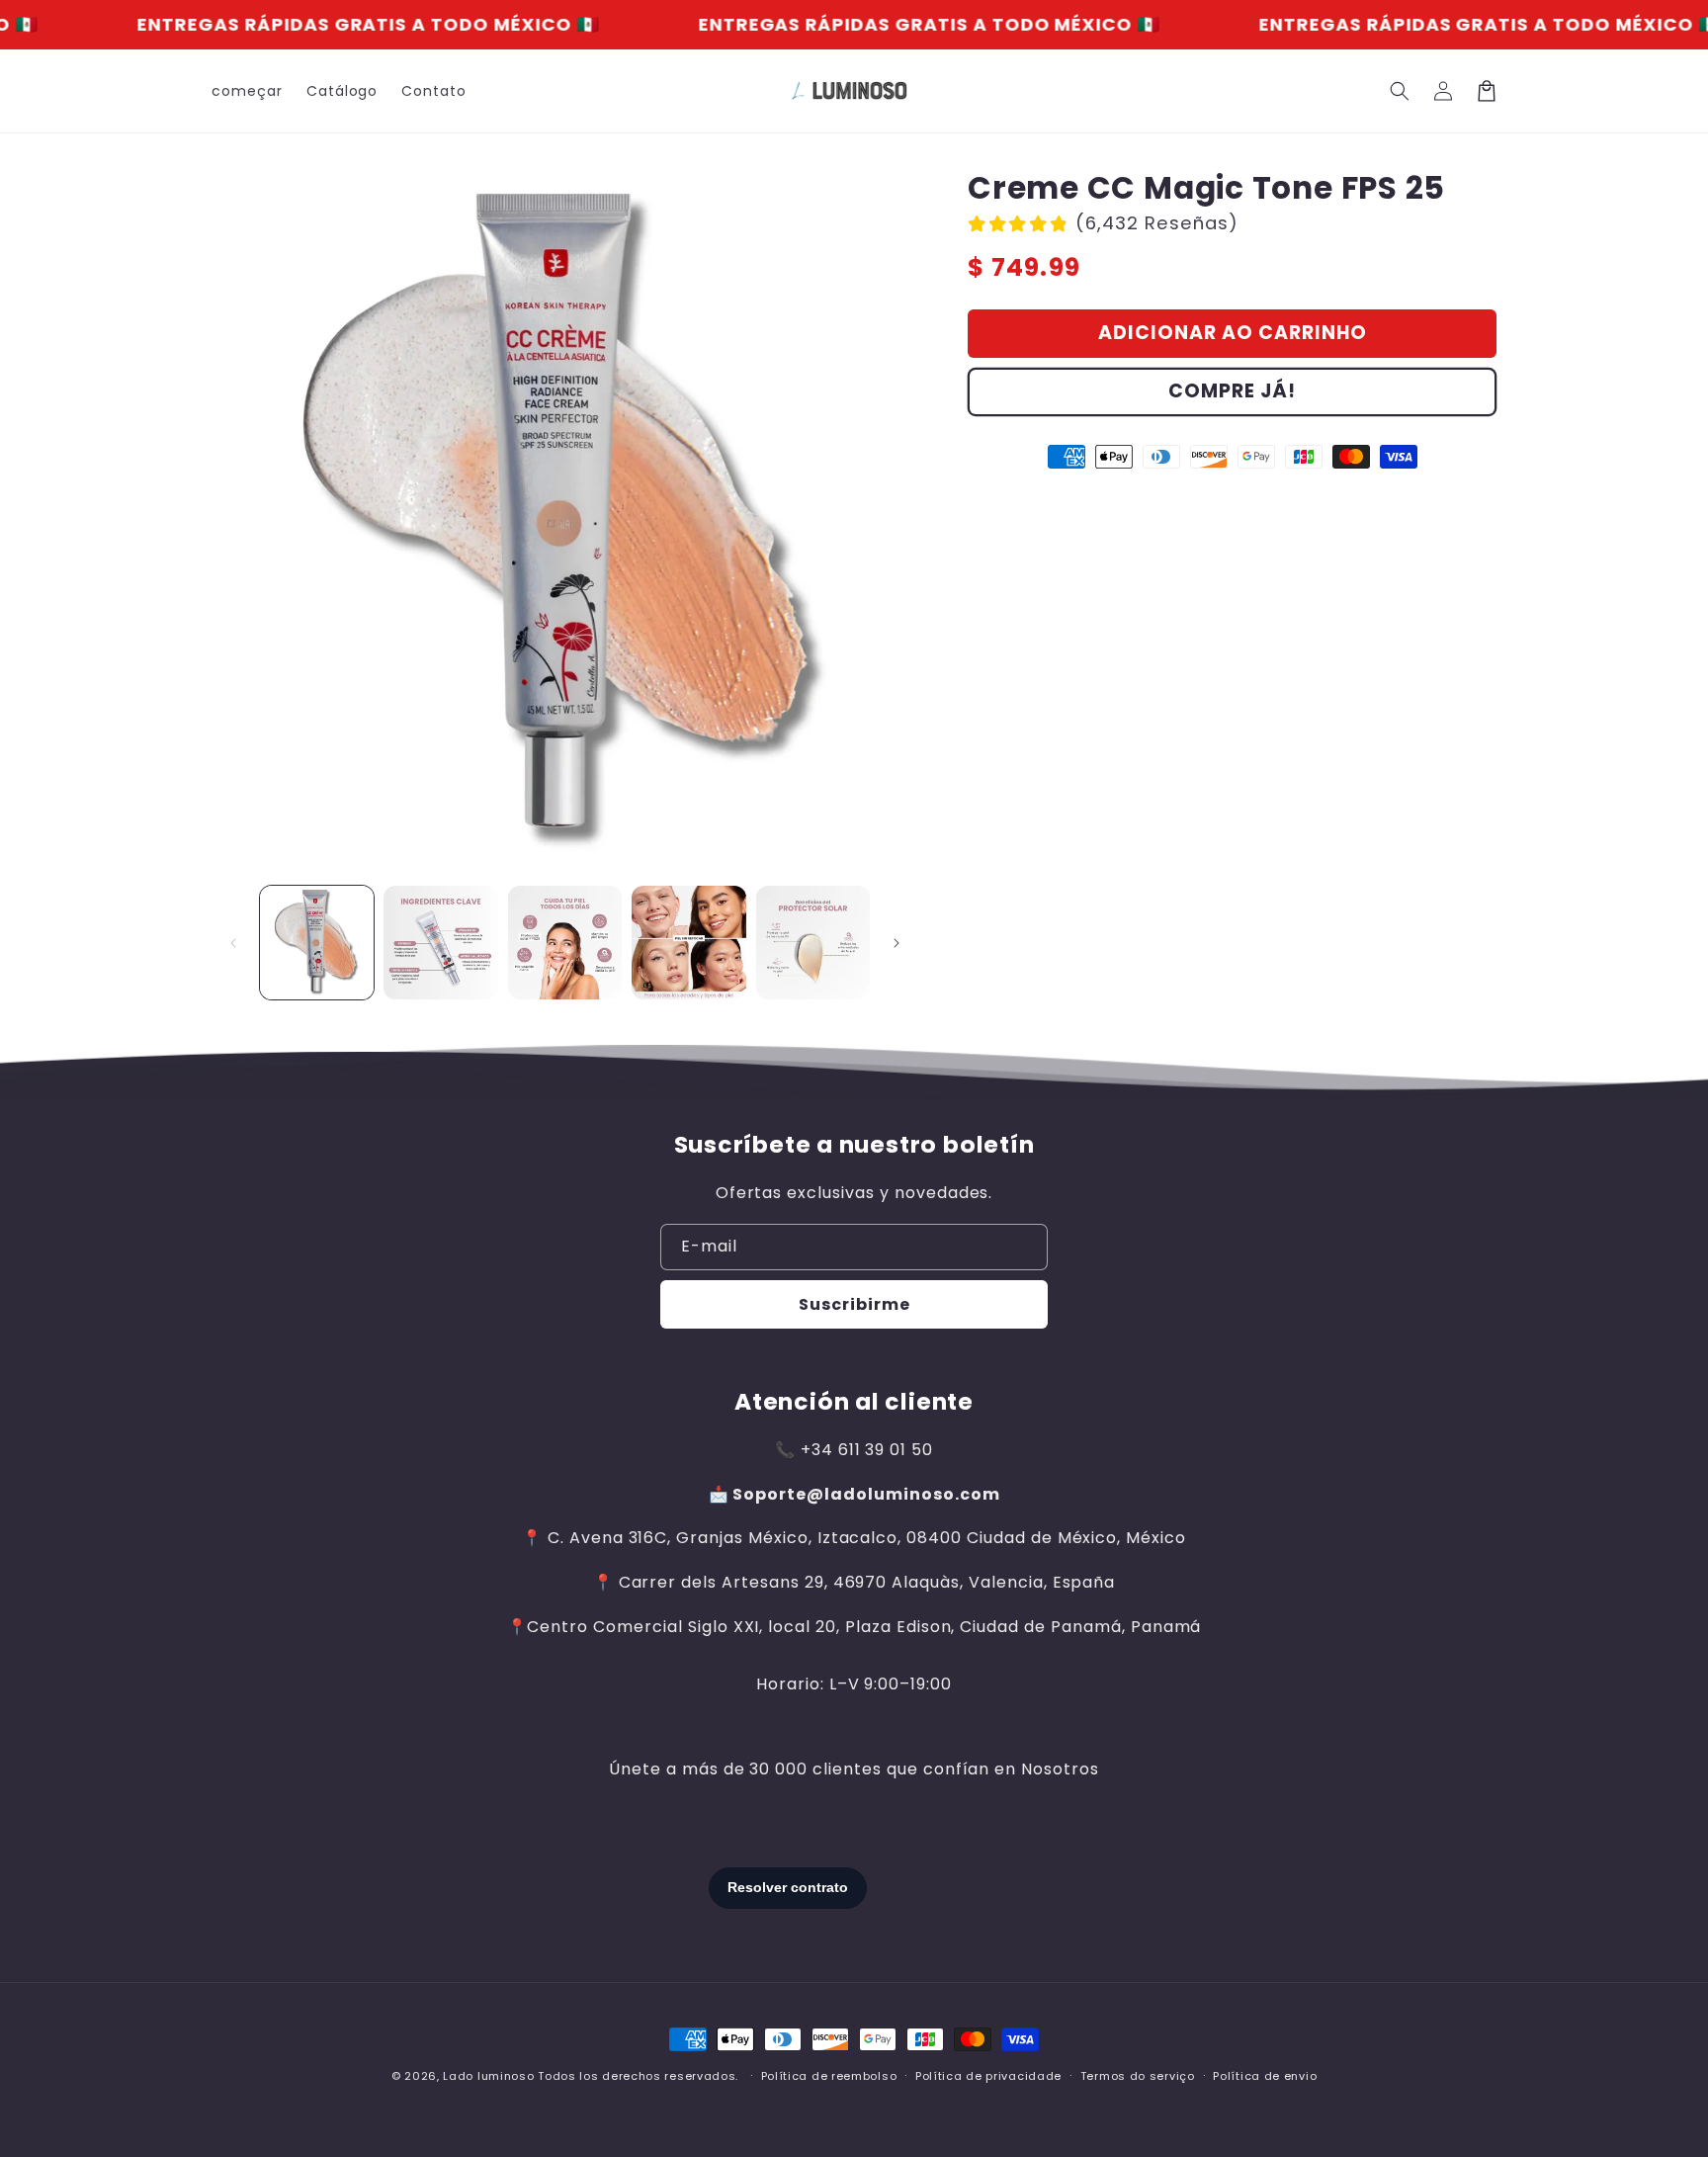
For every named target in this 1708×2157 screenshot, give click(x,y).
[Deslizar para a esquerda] (233, 943)
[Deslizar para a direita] (897, 943)
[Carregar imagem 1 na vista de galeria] (317, 943)
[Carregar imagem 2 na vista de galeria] (440, 943)
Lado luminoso (488, 2076)
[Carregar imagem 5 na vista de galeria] (813, 943)
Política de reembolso (829, 2076)
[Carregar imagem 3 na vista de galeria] (565, 943)
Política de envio (1265, 2076)
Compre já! (1232, 391)
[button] (1400, 91)
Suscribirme (854, 1304)
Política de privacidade (988, 2076)
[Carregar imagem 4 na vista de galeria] (688, 943)
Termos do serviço (1138, 2076)
